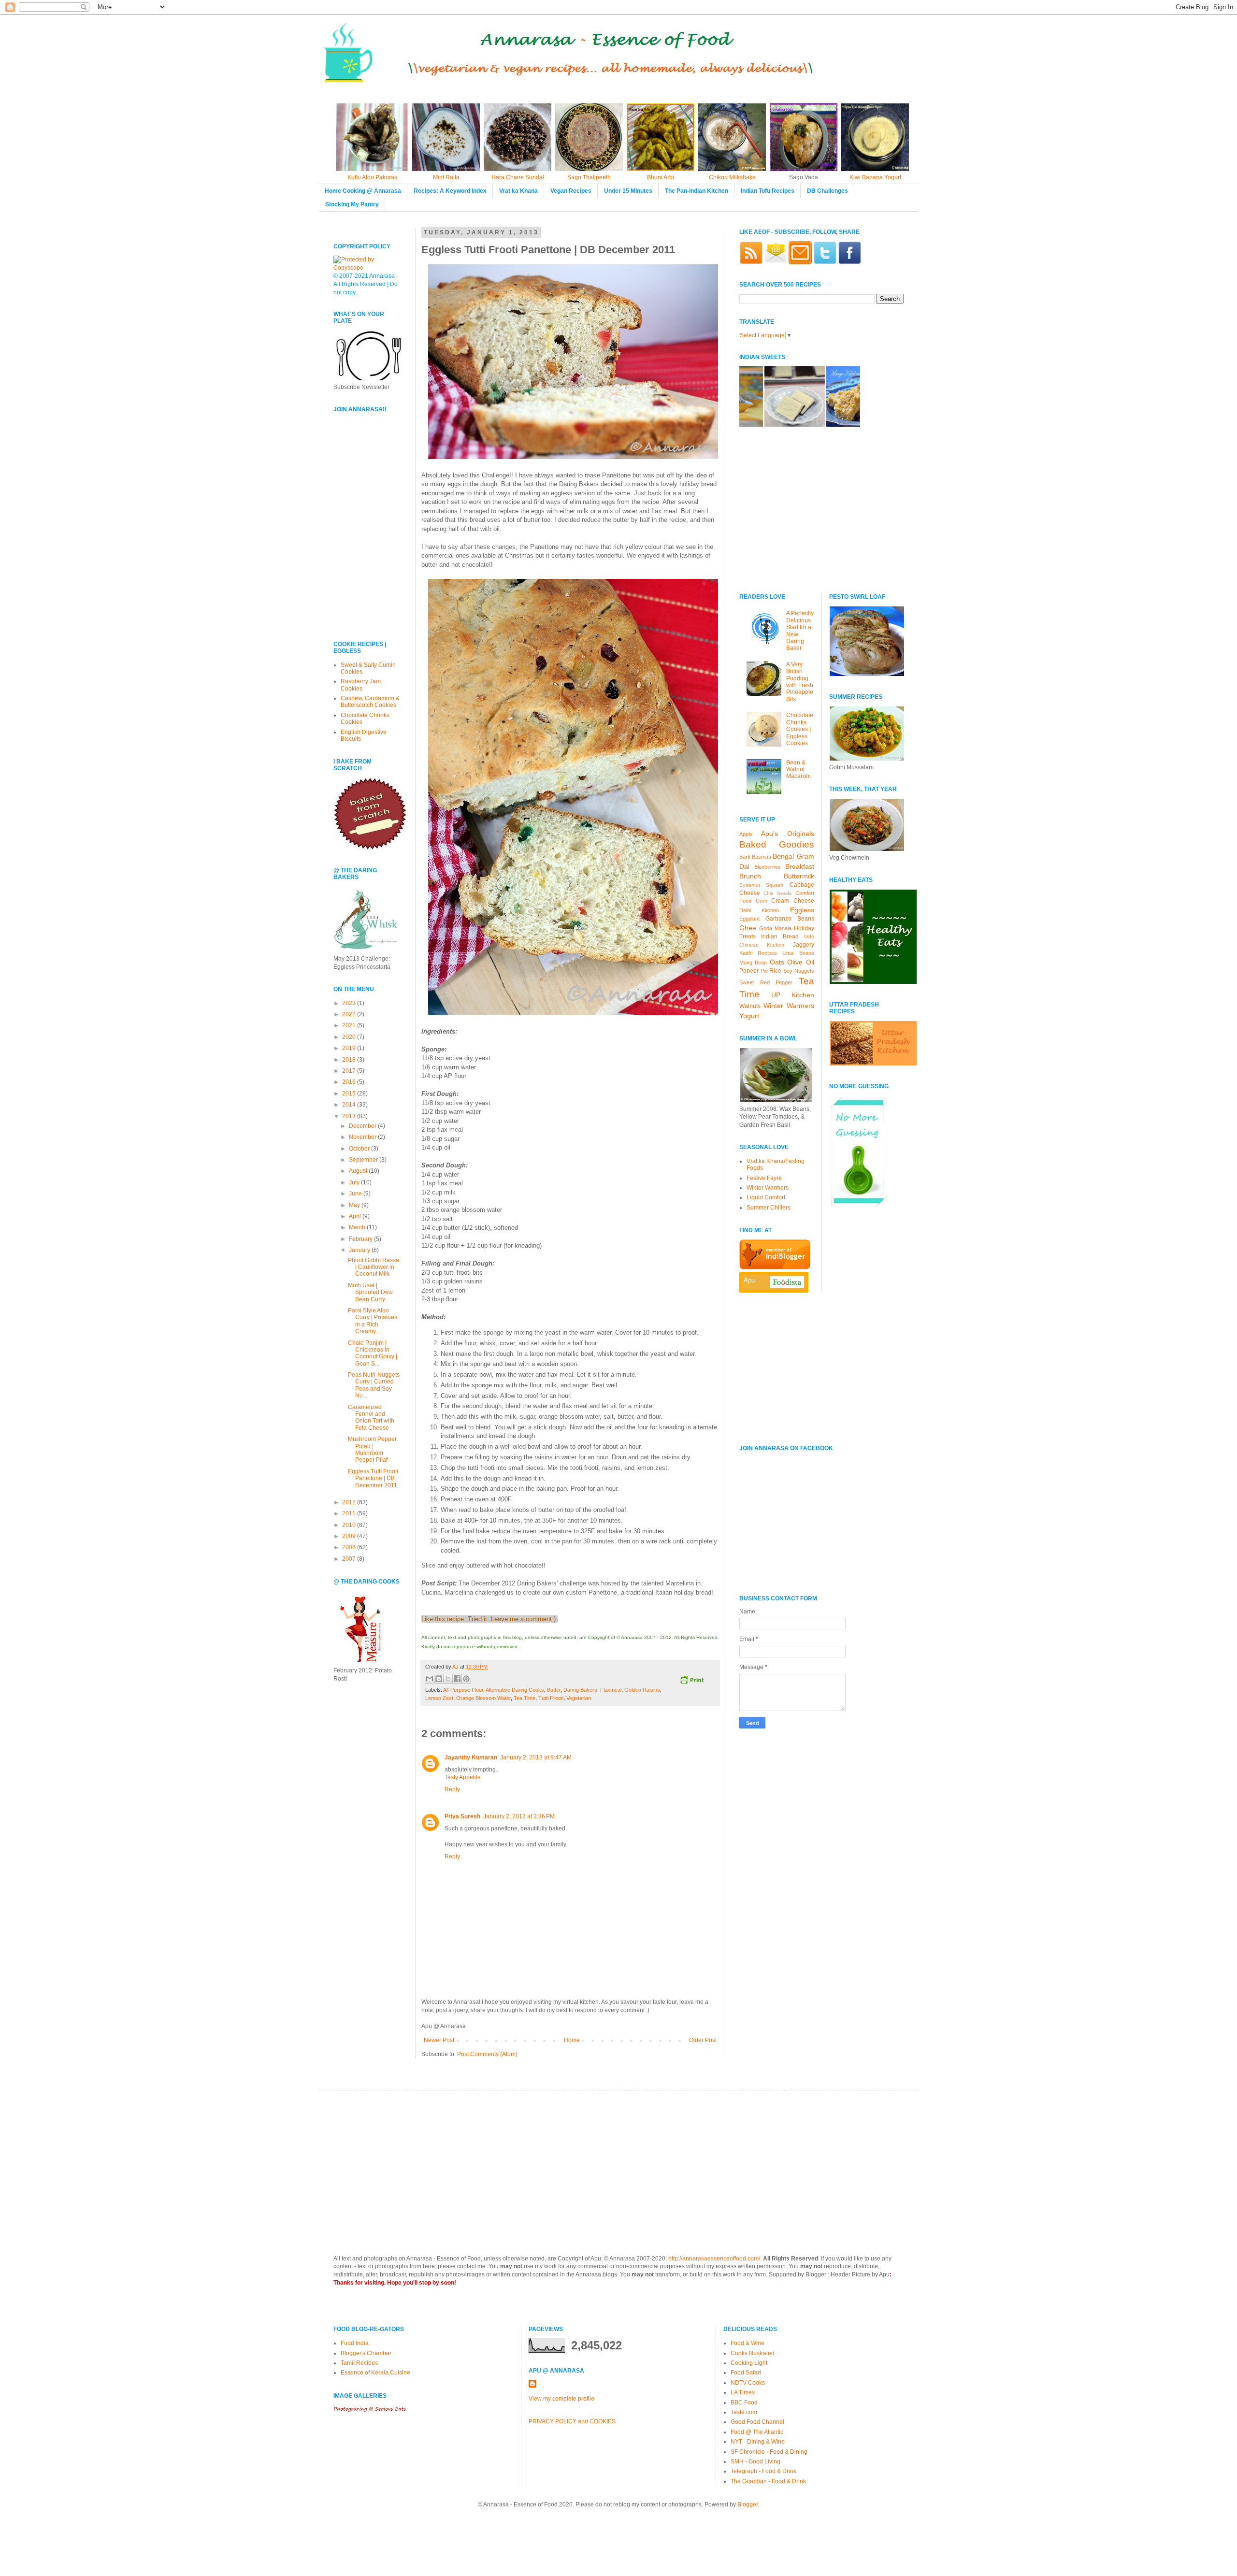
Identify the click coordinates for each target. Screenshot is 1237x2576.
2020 (350, 1037)
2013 (350, 1116)
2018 (350, 1060)
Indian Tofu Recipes (768, 191)
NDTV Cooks (748, 2383)
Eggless (802, 910)
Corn (762, 901)
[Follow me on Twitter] (825, 262)
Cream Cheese (793, 901)
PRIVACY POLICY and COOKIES (572, 2421)
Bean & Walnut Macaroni (798, 770)
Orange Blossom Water (483, 1698)
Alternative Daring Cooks (515, 1690)
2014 (350, 1105)
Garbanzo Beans (790, 919)
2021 (350, 1025)
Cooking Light (749, 2363)
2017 (350, 1071)
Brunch (750, 876)
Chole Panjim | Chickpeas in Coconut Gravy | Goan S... (373, 1353)
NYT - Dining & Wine (758, 2442)
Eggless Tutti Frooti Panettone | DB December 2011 (373, 1478)
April (356, 1216)
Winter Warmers (789, 1006)
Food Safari (746, 2373)
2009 (350, 1536)
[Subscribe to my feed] (751, 262)
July (355, 1182)
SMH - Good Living (755, 2461)
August (359, 1171)
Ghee (748, 928)
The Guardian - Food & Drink (768, 2481)
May (355, 1205)
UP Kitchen (793, 995)
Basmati (761, 857)
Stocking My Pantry (352, 204)
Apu (749, 1280)
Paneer (749, 971)
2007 (350, 1559)
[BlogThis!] (439, 1679)
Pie (764, 971)
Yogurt (749, 1016)
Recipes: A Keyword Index (450, 191)
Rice (775, 971)
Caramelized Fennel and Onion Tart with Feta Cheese (371, 1418)
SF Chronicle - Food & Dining (769, 2452)
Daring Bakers (580, 1690)
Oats (777, 962)
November (363, 1137)
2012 (350, 1502)
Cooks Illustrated (753, 2353)
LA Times (743, 2392)
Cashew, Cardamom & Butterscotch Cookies (370, 702)
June (356, 1194)
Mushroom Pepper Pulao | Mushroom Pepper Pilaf (372, 1449)
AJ (456, 1667)
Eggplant (749, 919)
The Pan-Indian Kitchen (697, 191)
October (360, 1149)
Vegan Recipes (571, 191)
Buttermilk (799, 876)
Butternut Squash (761, 885)
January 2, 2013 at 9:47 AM (536, 1757)
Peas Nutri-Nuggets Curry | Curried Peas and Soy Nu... (374, 1385)
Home (572, 2040)
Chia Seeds (777, 893)
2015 (350, 1094)
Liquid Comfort (766, 1197)
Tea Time (525, 1698)
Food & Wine (748, 2343)
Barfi (745, 857)
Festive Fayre (764, 1178)
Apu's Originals (788, 834)
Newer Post (439, 2040)
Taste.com (744, 2412)
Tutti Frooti (551, 1698)
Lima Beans (798, 953)
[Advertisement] (362, 566)
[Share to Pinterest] (466, 1679)
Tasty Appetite (463, 1777)
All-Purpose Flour (463, 1690)
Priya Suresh (462, 1816)
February (361, 1239)
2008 (350, 1547)
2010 (350, 1525)
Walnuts (750, 1006)
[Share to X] (448, 1679)
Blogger (748, 2504)
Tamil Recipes (359, 2363)
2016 (350, 1082)
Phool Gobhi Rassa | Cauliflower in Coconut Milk (374, 1267)
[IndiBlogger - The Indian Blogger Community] (775, 1267)
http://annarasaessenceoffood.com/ (714, 2259)
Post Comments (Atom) (487, 2054)
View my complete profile (561, 2399)
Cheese (750, 893)
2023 (350, 1003)
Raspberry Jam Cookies (361, 685)
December (363, 1126)
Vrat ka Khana (518, 191)
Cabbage (802, 885)
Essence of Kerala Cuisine (375, 2373)
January (360, 1250)
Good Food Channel (757, 2422)
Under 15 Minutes (628, 191)
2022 (350, 1014)
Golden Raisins (642, 1690)
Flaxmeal (611, 1690)
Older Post (703, 2040)
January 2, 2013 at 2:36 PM (519, 1816)
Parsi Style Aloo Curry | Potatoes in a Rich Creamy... (373, 1321)
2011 (350, 1513)
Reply (452, 1789)
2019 (350, 1048)
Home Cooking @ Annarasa (363, 191)
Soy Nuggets (799, 971)
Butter (554, 1690)
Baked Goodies (777, 844)
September (364, 1160)
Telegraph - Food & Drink (763, 2471)
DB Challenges (827, 191)
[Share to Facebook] (457, 1679)
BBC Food (744, 2403)
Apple (746, 834)
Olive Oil (800, 962)
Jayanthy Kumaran (471, 1757)
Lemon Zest (439, 1698)
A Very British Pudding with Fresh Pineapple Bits (800, 682)
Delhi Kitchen (759, 910)
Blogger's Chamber (366, 2353)
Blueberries (768, 867)
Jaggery (804, 945)
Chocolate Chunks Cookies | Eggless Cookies (800, 729)
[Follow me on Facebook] (849, 262)
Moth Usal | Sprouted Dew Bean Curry (370, 1292)
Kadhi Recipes (758, 953)
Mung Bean (753, 963)
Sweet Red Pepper (766, 982)
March (358, 1227)
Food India (355, 2343)
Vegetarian (579, 1698)
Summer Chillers (769, 1208)
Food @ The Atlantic (757, 2432)
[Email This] (430, 1679)
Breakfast (800, 866)
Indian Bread (780, 936)
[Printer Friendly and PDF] (691, 1681)
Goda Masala (775, 928)
